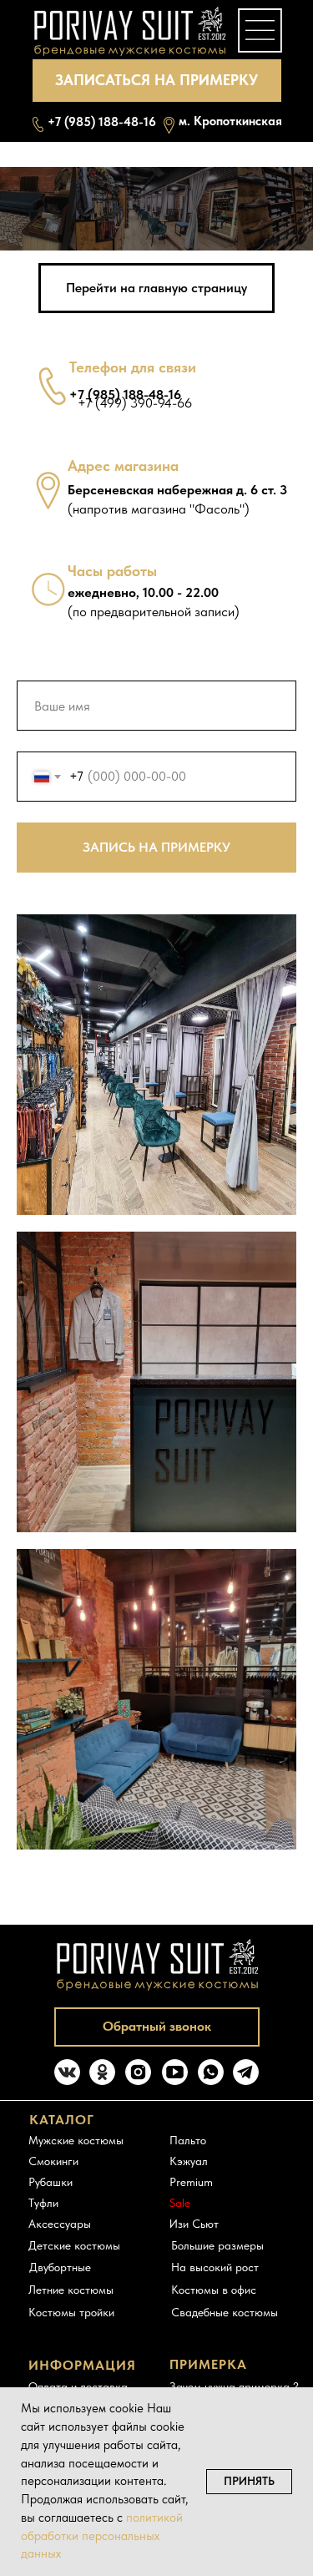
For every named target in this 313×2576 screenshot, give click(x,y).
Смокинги (53, 2161)
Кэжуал (189, 2161)
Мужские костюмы (76, 2140)
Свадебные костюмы (225, 2312)
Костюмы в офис (214, 2290)
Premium (191, 2182)
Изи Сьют (194, 2224)
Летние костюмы (71, 2290)
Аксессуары (60, 2224)
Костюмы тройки (71, 2312)
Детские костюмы (74, 2245)
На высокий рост (215, 2267)
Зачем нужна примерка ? (234, 2386)
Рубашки (50, 2182)
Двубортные (60, 2267)
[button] (157, 81)
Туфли (43, 2203)
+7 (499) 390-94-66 (135, 403)
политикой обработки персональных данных (102, 2536)
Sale (180, 2203)
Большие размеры (217, 2245)
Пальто (188, 2140)
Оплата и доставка (78, 2386)
